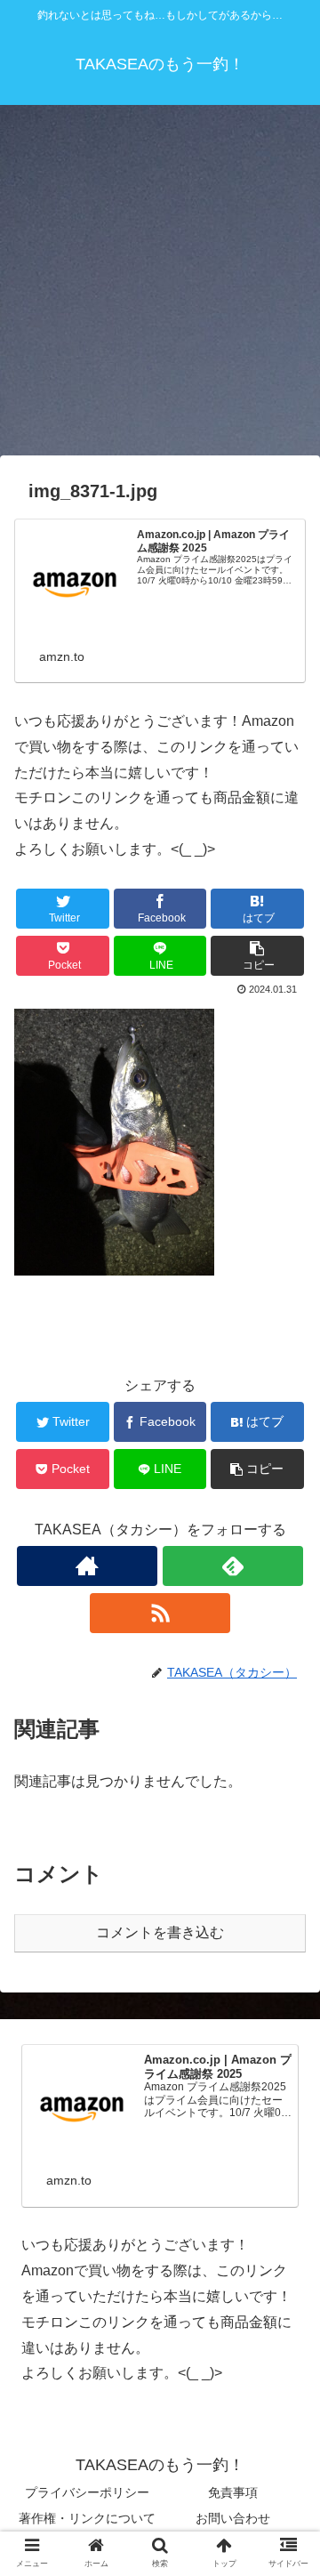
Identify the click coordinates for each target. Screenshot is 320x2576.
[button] (286, 1858)
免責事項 (233, 2492)
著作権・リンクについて (87, 2518)
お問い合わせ (233, 2518)
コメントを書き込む (160, 1932)
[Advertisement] (160, 286)
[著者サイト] (87, 1566)
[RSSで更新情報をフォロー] (160, 1613)
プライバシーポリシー (87, 2492)
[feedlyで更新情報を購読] (232, 1566)
